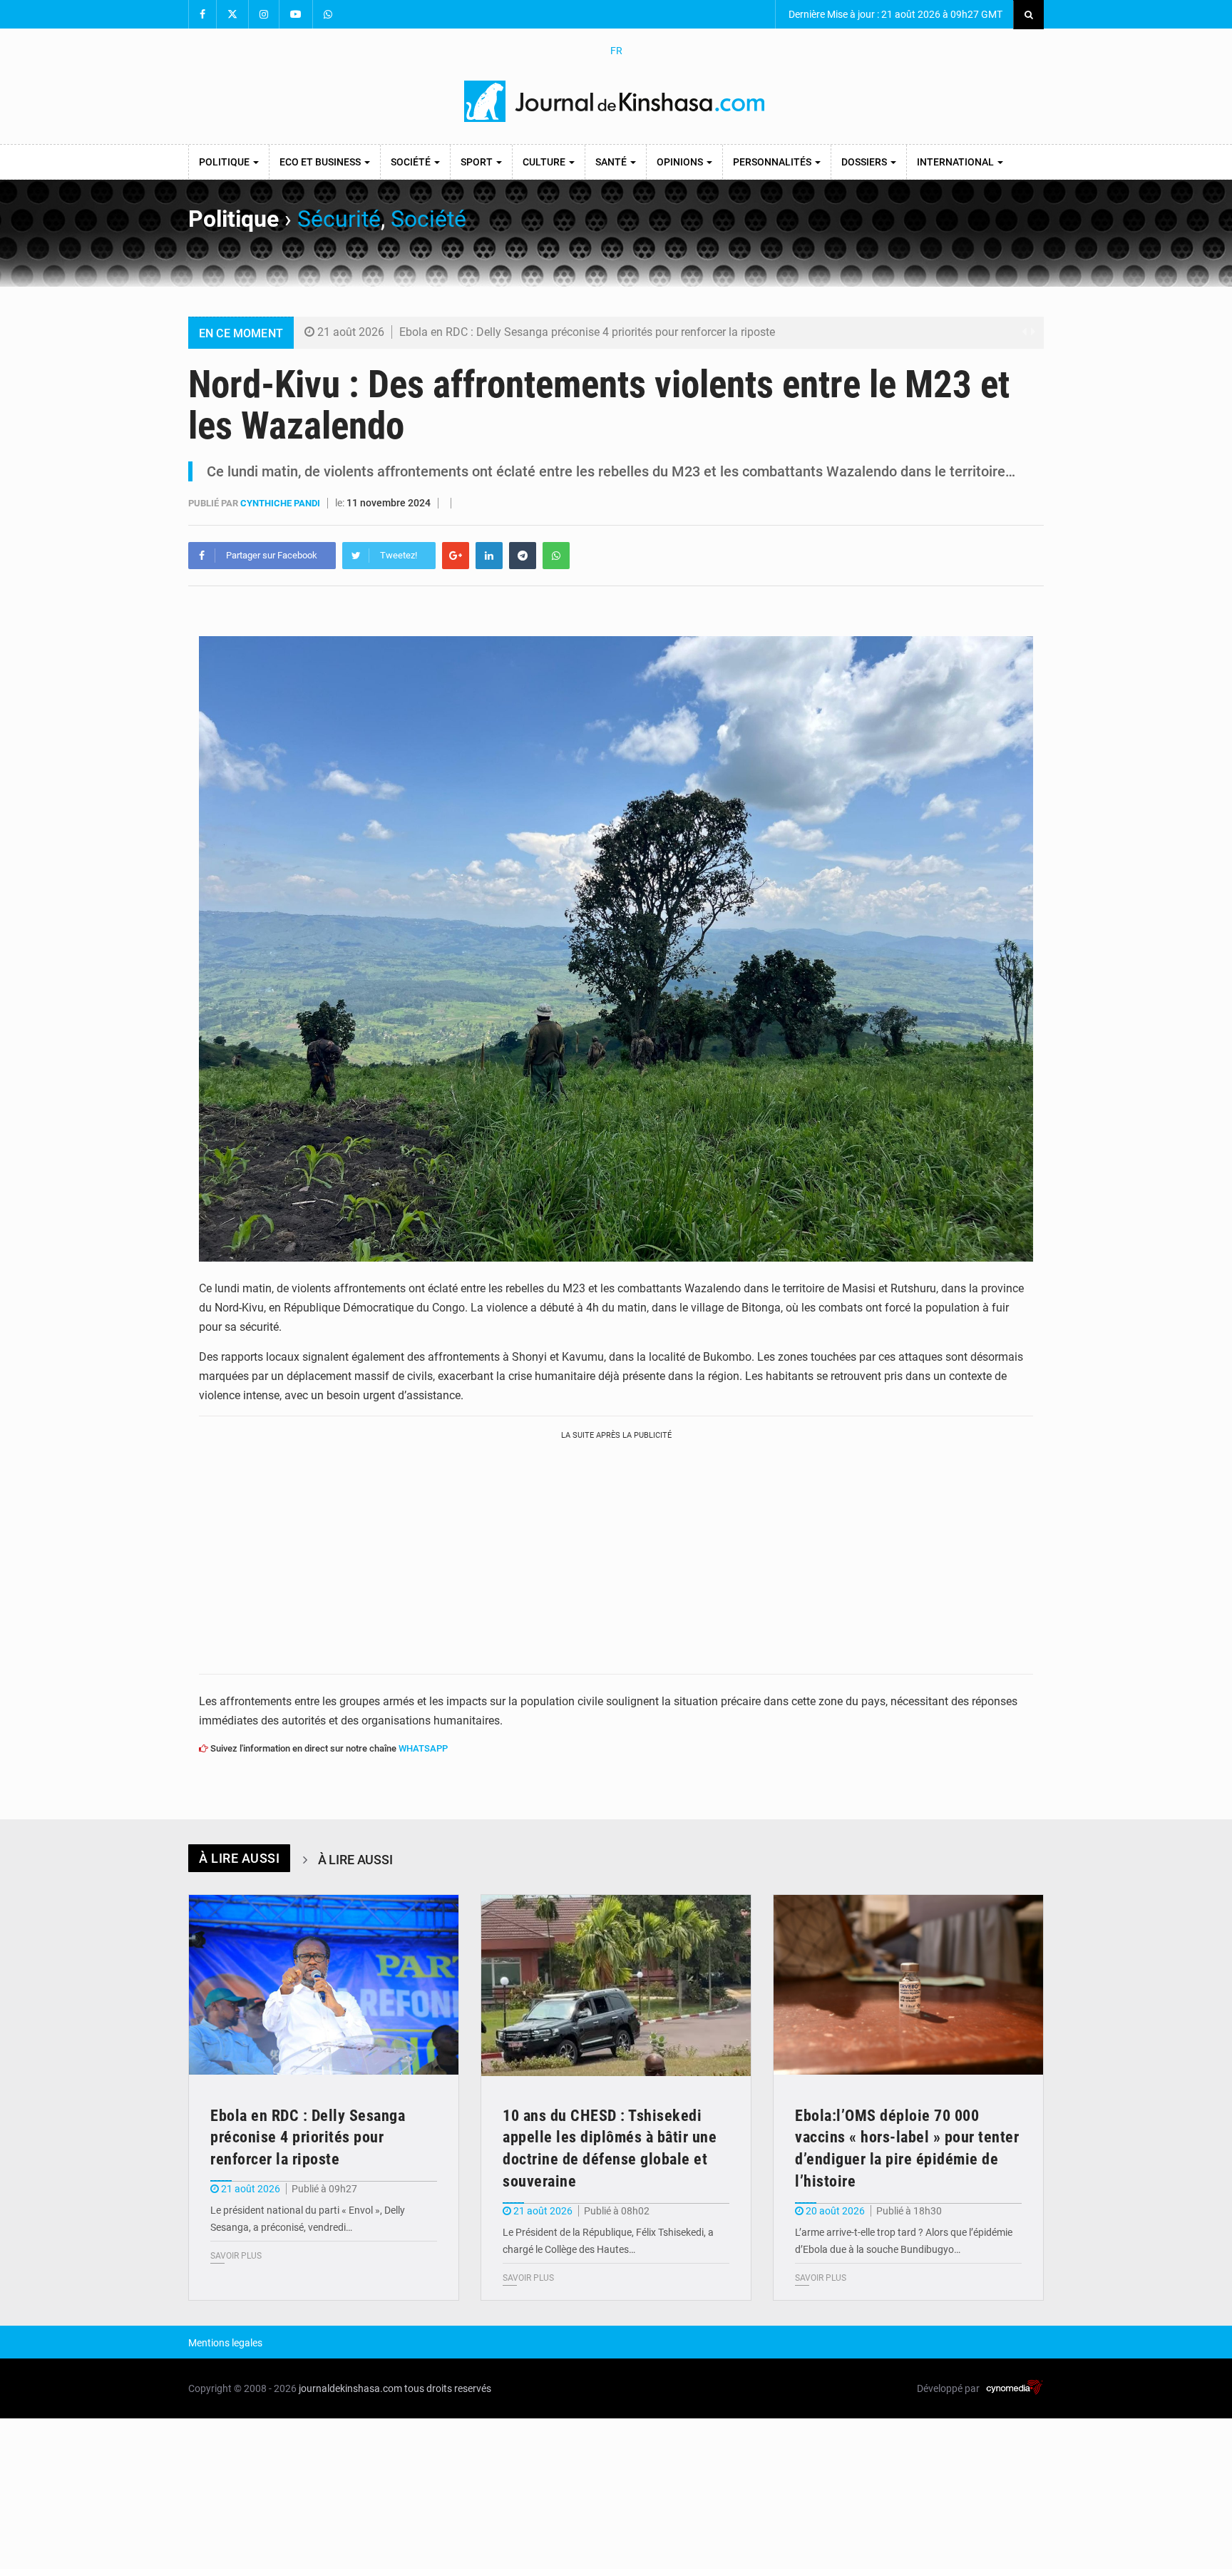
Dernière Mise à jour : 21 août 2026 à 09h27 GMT (894, 14)
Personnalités (773, 162)
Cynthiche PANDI (281, 503)
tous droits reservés (448, 2388)
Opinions (681, 162)
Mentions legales (225, 2343)
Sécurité (339, 219)
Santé (612, 162)
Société (412, 162)
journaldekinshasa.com (350, 2388)
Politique (225, 162)
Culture (545, 162)
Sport (478, 162)
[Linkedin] (489, 556)
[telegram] (523, 556)
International (956, 162)
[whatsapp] (556, 556)
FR (616, 51)
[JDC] (616, 101)
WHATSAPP (423, 1748)
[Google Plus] (456, 556)
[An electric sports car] (324, 1985)
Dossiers (865, 162)
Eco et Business (321, 162)
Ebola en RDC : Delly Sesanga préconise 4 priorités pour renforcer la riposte (587, 332)
